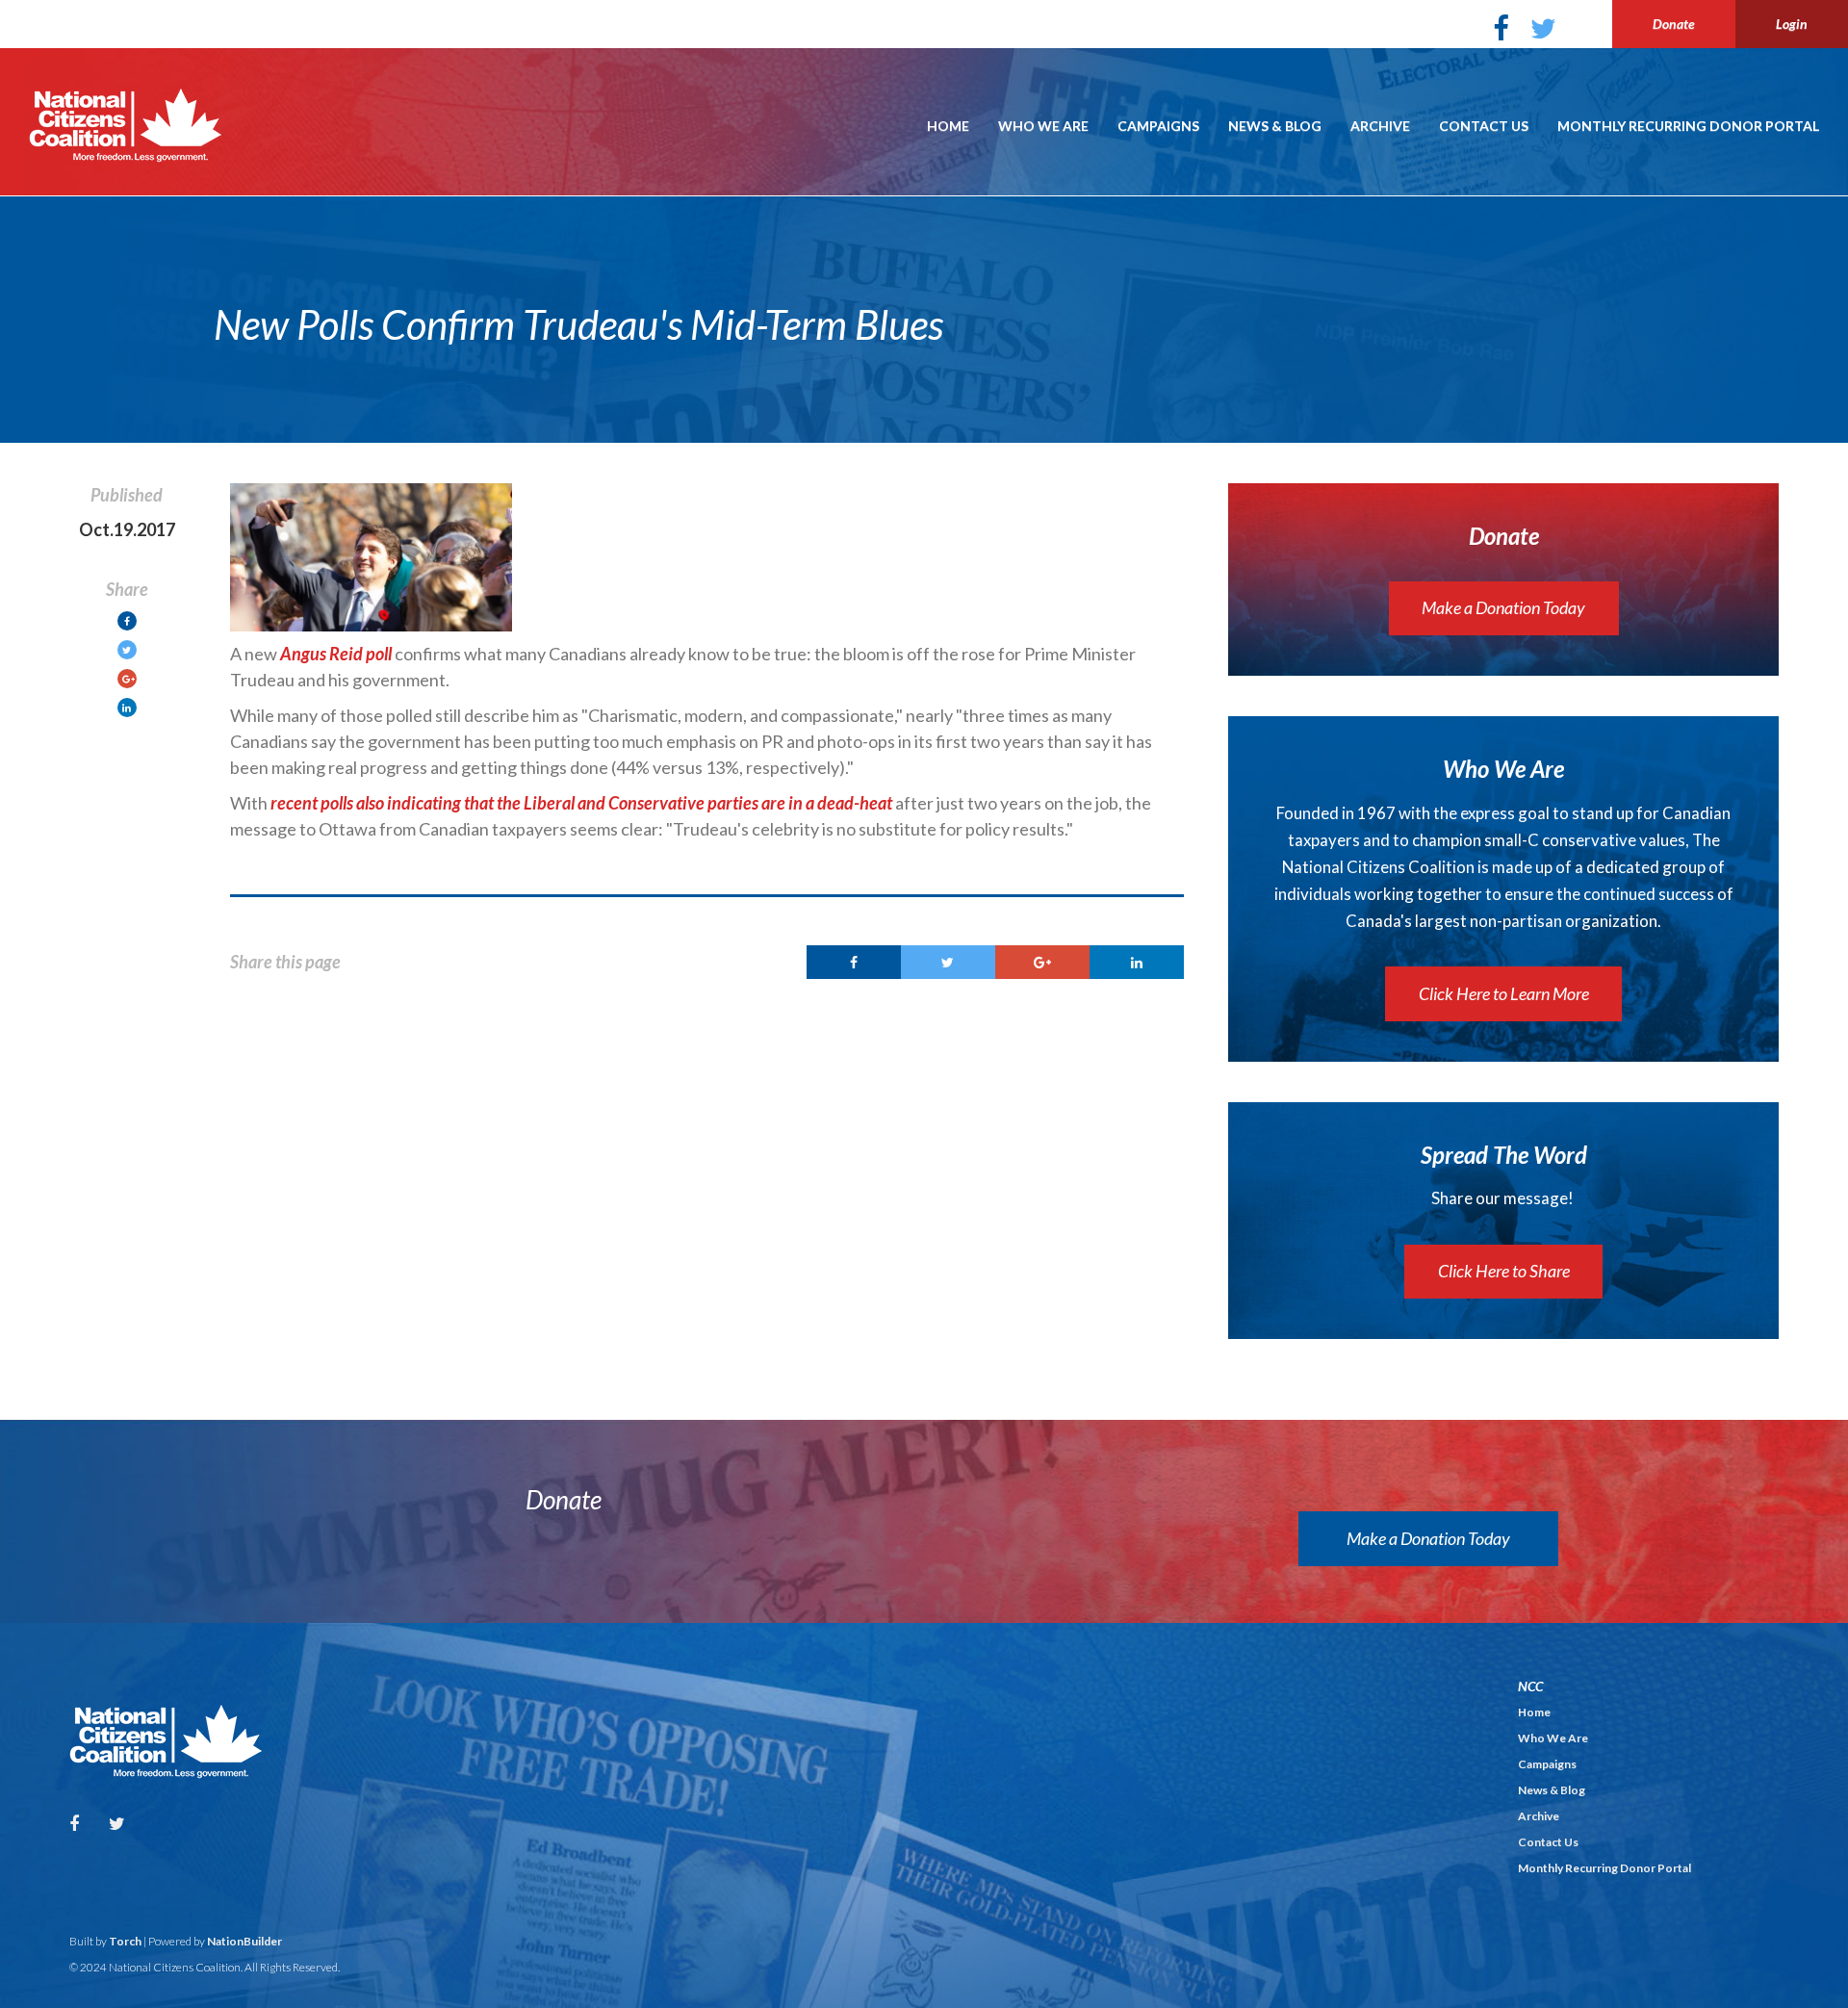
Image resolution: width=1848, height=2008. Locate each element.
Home (948, 126)
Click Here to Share (1504, 1271)
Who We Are (1043, 126)
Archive (1380, 126)
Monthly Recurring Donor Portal (1688, 126)
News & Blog (1275, 126)
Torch (125, 1941)
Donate (1674, 24)
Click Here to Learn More (1504, 993)
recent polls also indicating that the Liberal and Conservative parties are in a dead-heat (581, 803)
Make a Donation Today (1503, 607)
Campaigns (1158, 126)
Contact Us (1484, 126)
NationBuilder (244, 1941)
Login (1792, 24)
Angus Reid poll (336, 654)
